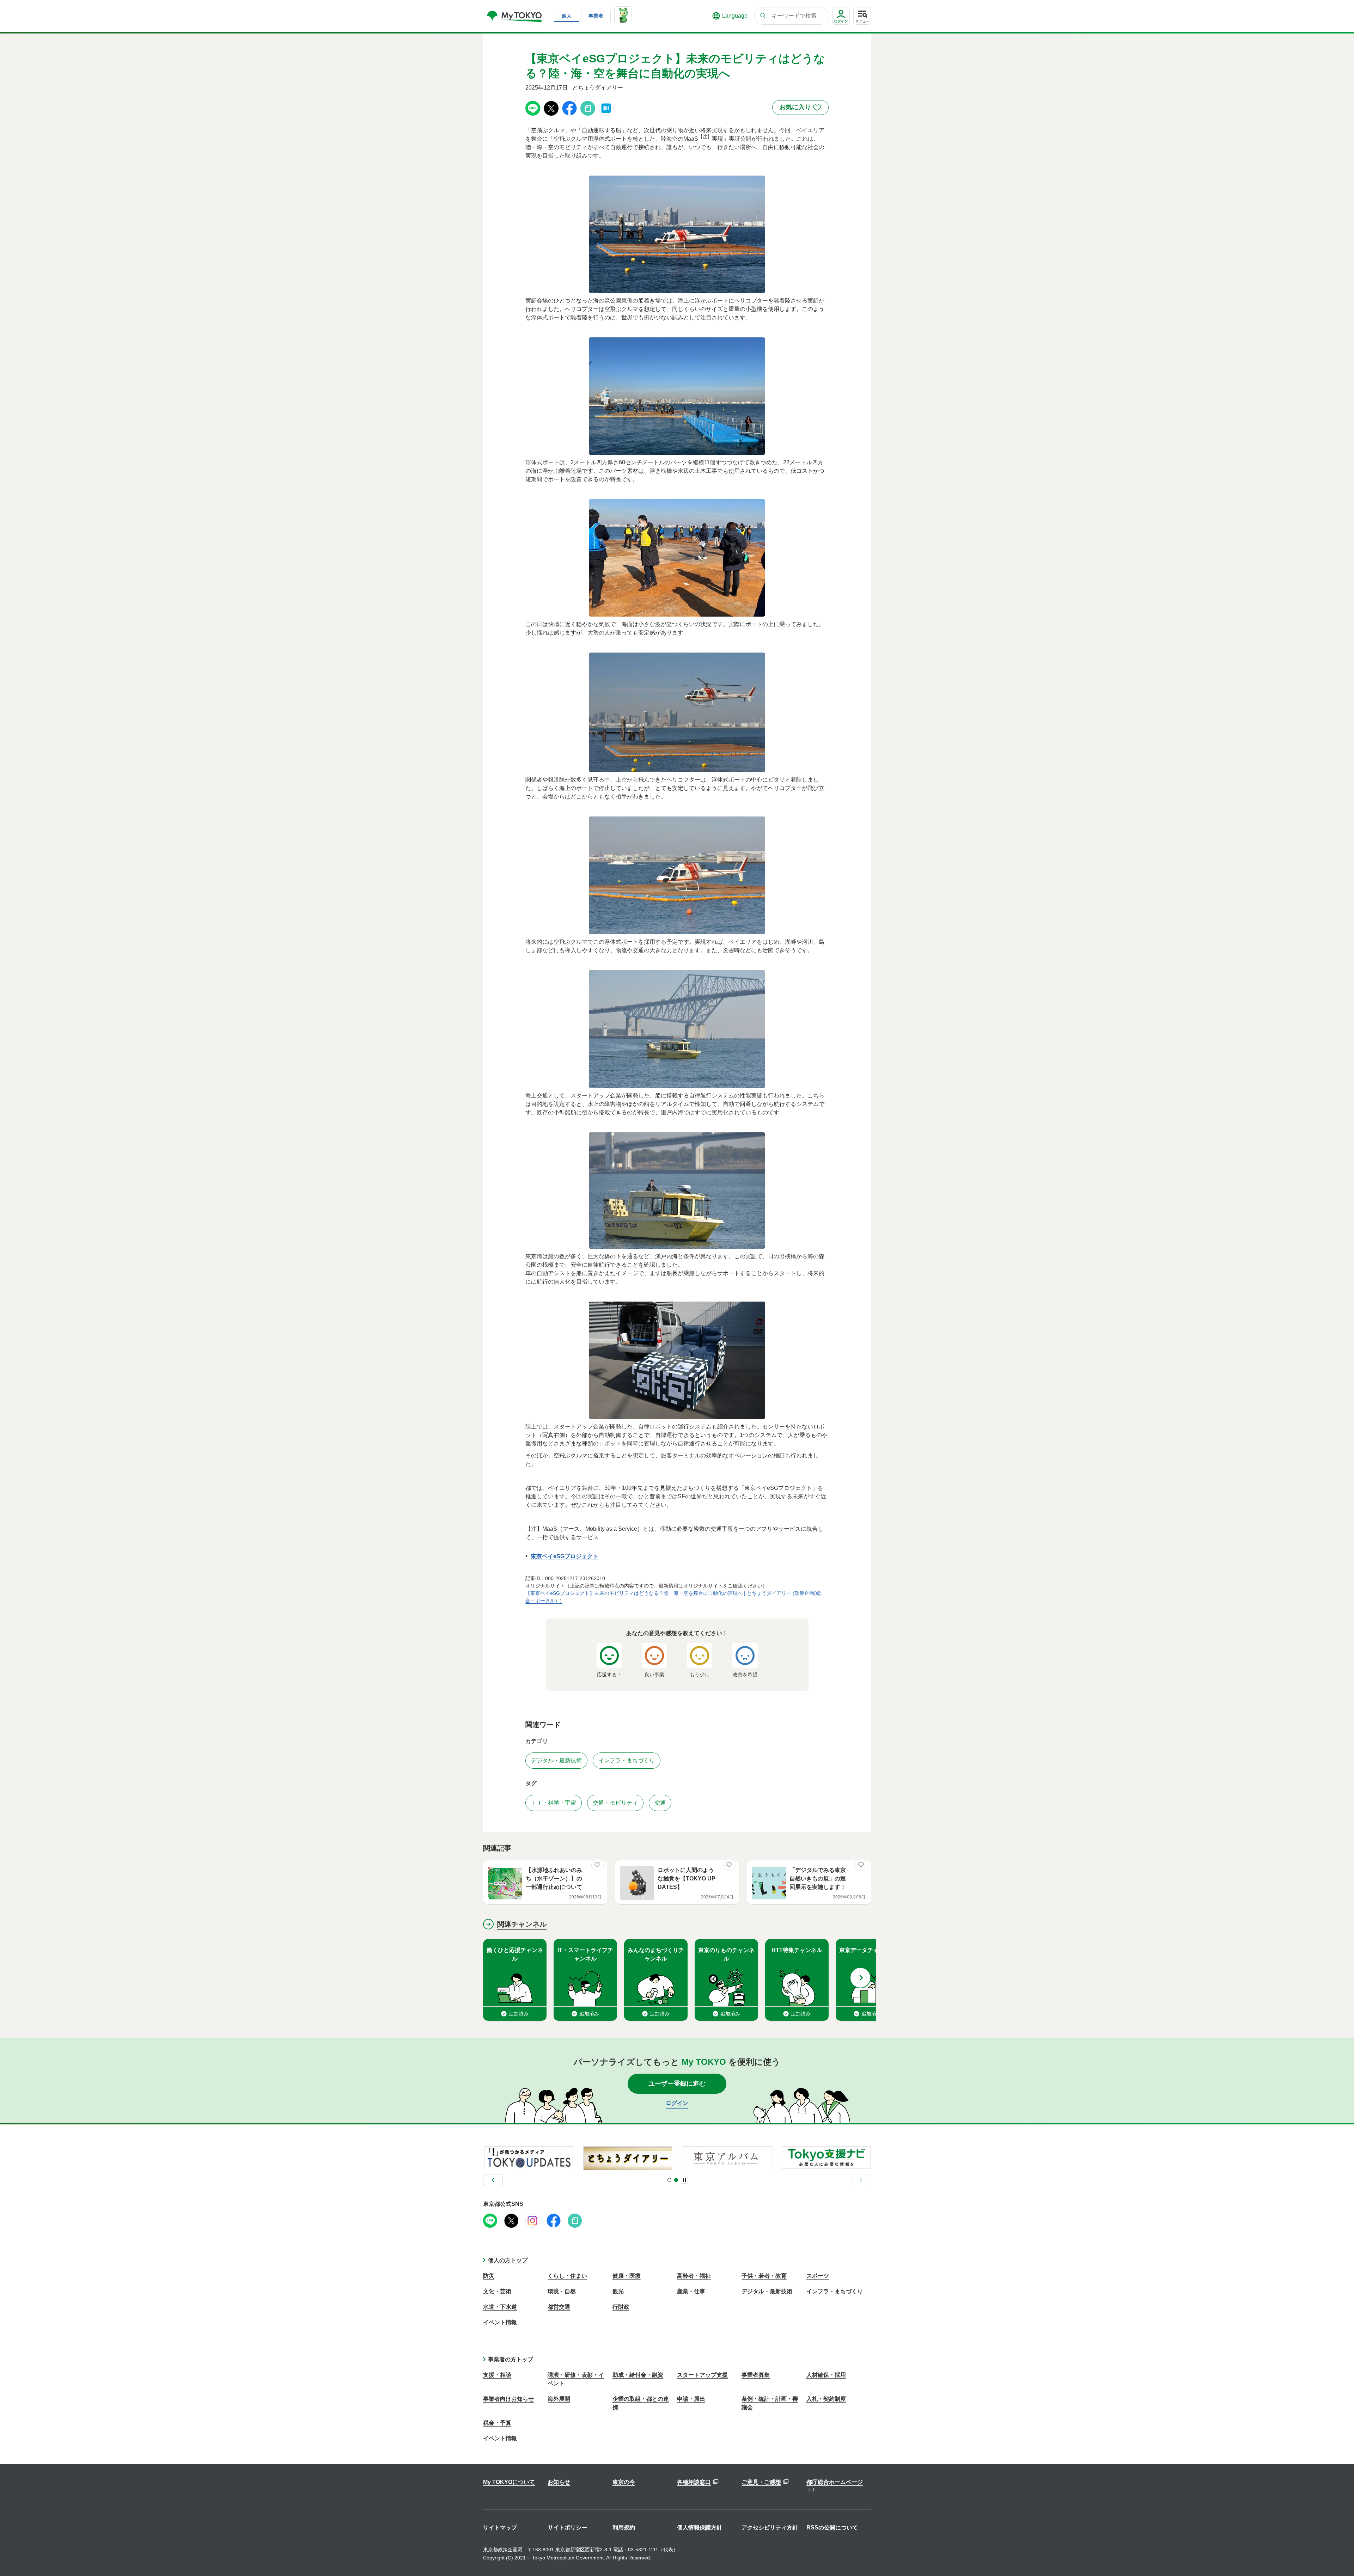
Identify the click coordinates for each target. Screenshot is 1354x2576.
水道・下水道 (500, 2307)
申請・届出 (691, 2399)
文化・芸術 (497, 2291)
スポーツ (818, 2276)
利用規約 (624, 2528)
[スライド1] (669, 2180)
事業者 (596, 16)
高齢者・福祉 (694, 2276)
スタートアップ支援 (702, 2375)
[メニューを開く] (862, 16)
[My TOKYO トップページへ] (515, 16)
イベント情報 (500, 2322)
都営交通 (559, 2307)
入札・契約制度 (826, 2399)
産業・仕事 (691, 2291)
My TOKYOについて (509, 2482)
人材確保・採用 (826, 2375)
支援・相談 (497, 2375)
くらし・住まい (567, 2276)
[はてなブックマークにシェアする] (606, 108)
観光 (618, 2291)
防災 (489, 2276)
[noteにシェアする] (588, 108)
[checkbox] (800, 108)
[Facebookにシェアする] (569, 108)
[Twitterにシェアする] (551, 108)
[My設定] (841, 25)
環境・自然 (562, 2291)
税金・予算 (497, 2423)
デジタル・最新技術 (767, 2291)
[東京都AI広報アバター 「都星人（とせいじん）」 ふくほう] (623, 15)
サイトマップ (500, 2528)
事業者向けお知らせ (508, 2399)
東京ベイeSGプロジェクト (565, 1556)
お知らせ (559, 2482)
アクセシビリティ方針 (770, 2528)
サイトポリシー (567, 2528)
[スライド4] (676, 2180)
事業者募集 (756, 2375)
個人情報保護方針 (700, 2528)
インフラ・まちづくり (835, 2291)
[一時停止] (684, 2180)
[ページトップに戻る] (1338, 2557)
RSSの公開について (832, 2528)
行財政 (621, 2307)
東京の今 (624, 2482)
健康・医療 (627, 2276)
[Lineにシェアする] (533, 108)
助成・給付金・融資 (638, 2375)
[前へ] (493, 2180)
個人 (567, 16)
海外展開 (559, 2399)
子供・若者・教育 (764, 2276)
